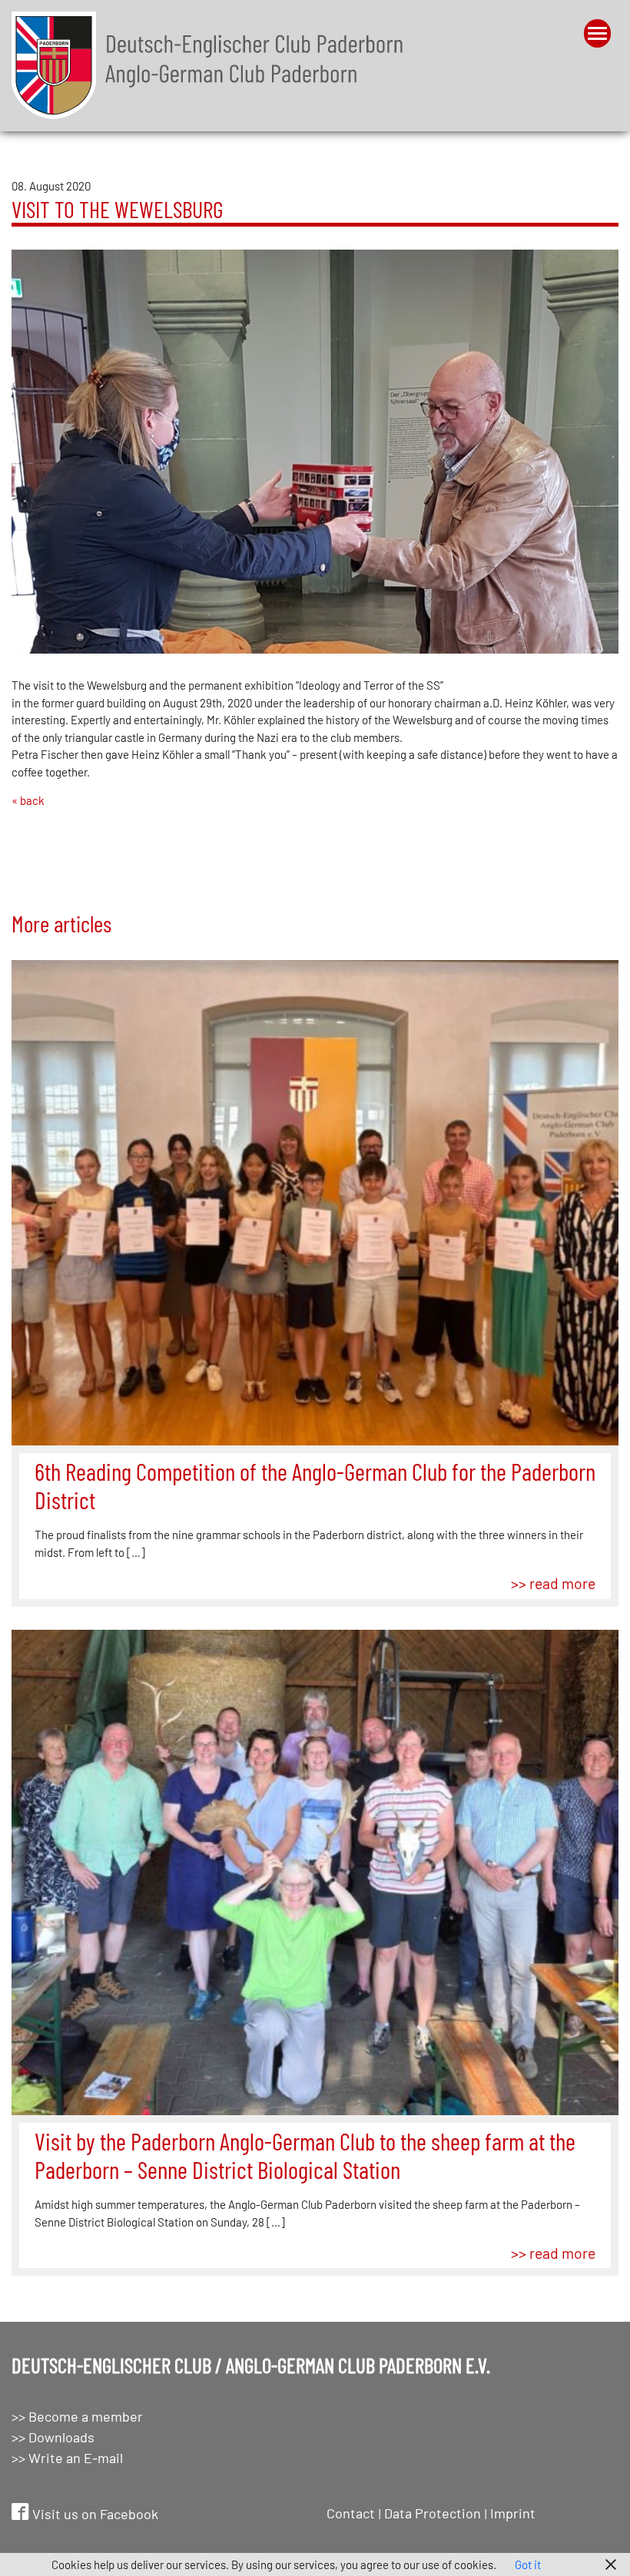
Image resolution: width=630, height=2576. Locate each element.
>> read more (553, 1583)
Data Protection (433, 2513)
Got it (528, 2564)
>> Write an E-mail (67, 2458)
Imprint (513, 2513)
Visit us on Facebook (94, 2514)
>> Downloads (53, 2437)
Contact (351, 2513)
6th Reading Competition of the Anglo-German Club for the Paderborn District (315, 1485)
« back (28, 800)
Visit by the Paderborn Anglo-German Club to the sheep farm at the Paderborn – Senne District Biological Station (305, 2155)
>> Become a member (77, 2416)
